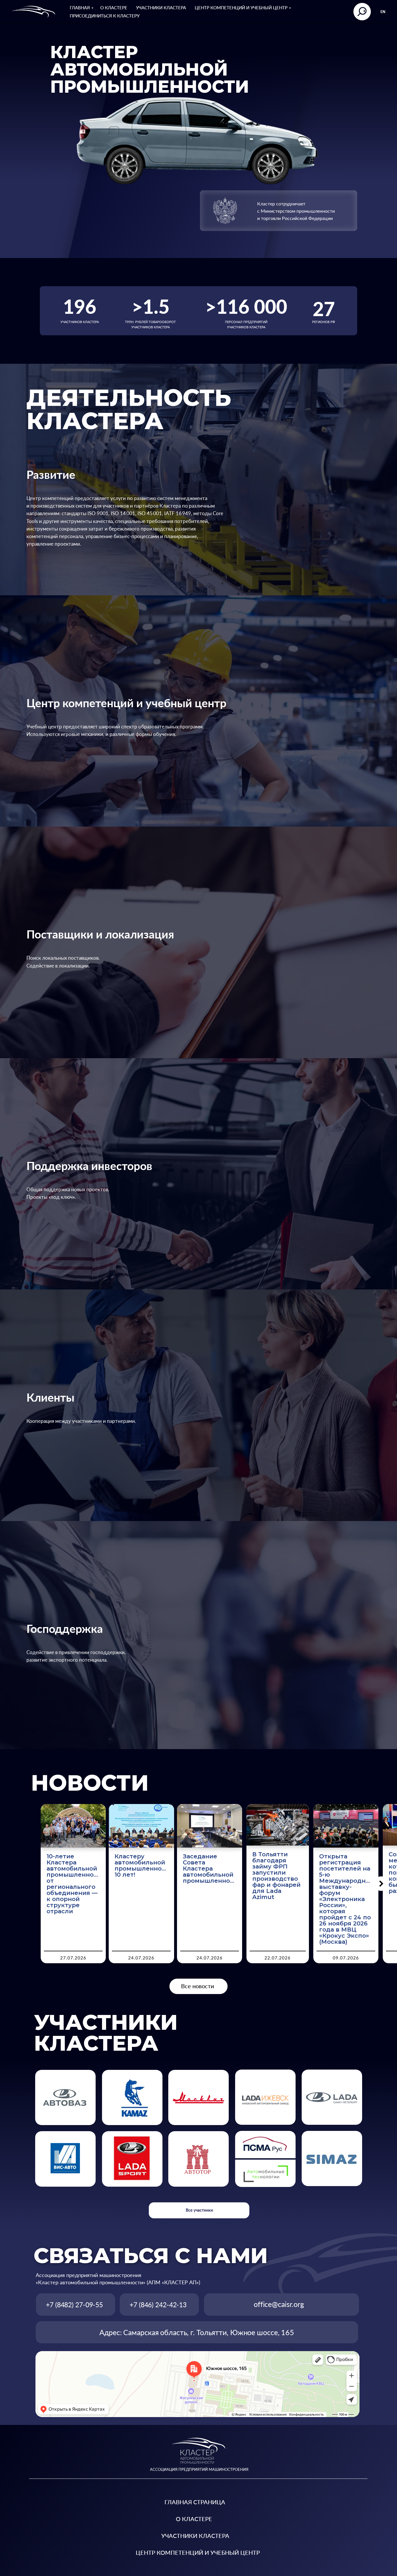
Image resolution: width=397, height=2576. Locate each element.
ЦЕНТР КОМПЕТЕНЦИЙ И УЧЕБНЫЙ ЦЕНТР (241, 8)
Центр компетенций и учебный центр (198, 2552)
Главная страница (195, 2502)
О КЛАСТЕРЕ (114, 8)
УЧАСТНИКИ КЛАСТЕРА (161, 8)
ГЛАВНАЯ (80, 8)
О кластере (194, 2519)
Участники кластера (195, 2536)
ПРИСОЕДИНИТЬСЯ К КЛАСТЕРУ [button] (105, 16)
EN (383, 12)
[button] (265, 2173)
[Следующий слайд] (381, 1884)
